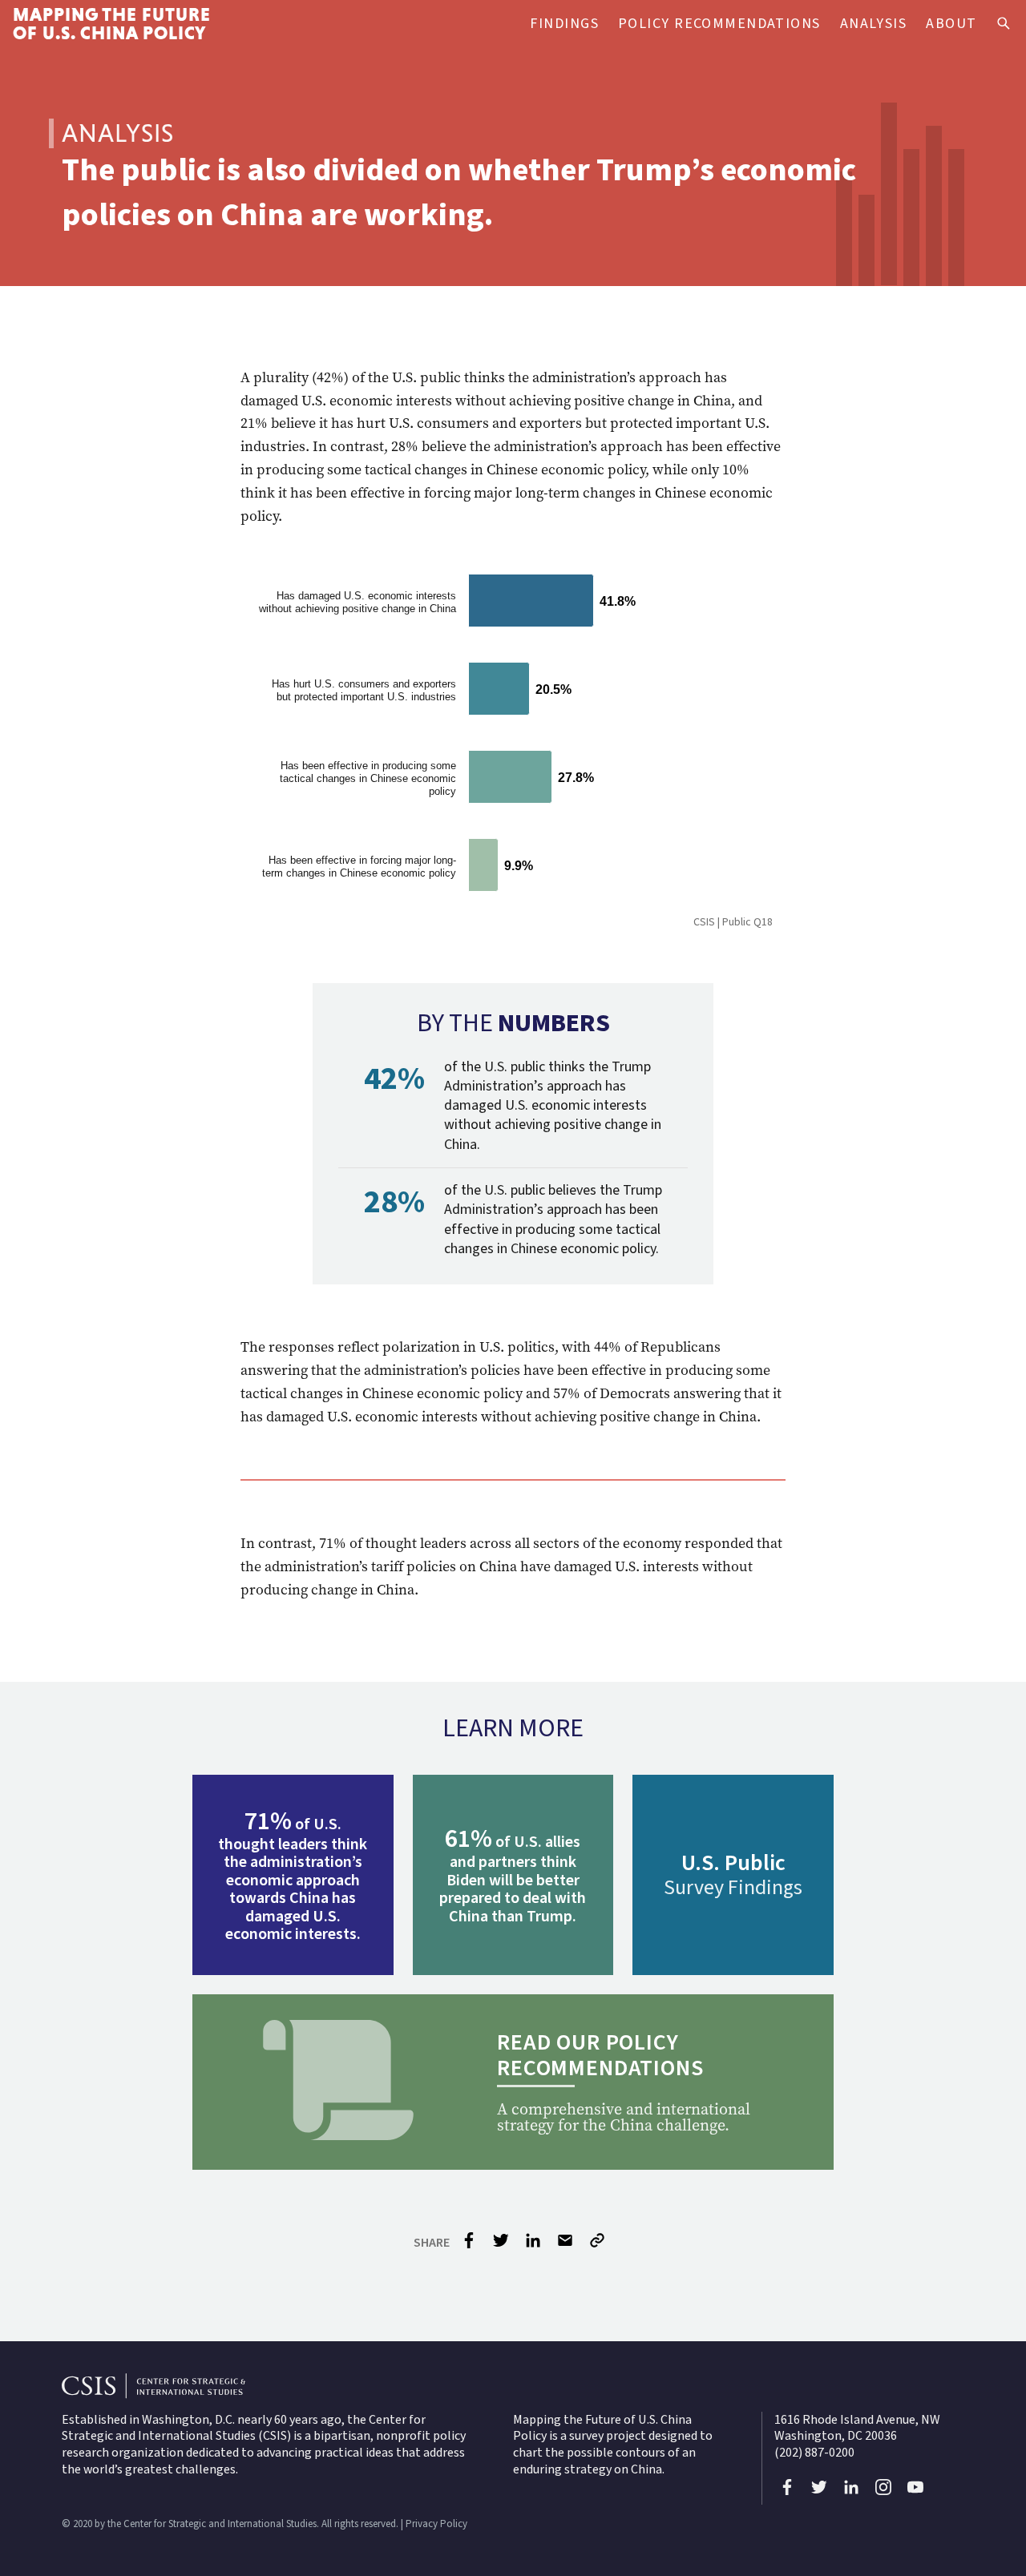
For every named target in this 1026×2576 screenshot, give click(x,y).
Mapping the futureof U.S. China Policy (112, 24)
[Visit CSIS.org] (513, 2386)
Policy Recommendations (719, 24)
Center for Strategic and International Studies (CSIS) (244, 2428)
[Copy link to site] (599, 2243)
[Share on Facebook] (469, 2245)
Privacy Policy (436, 2524)
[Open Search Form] (1004, 24)
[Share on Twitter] (501, 2245)
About (951, 24)
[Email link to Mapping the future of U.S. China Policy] (565, 2245)
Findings (564, 24)
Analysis (874, 24)
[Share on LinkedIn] (533, 2245)
